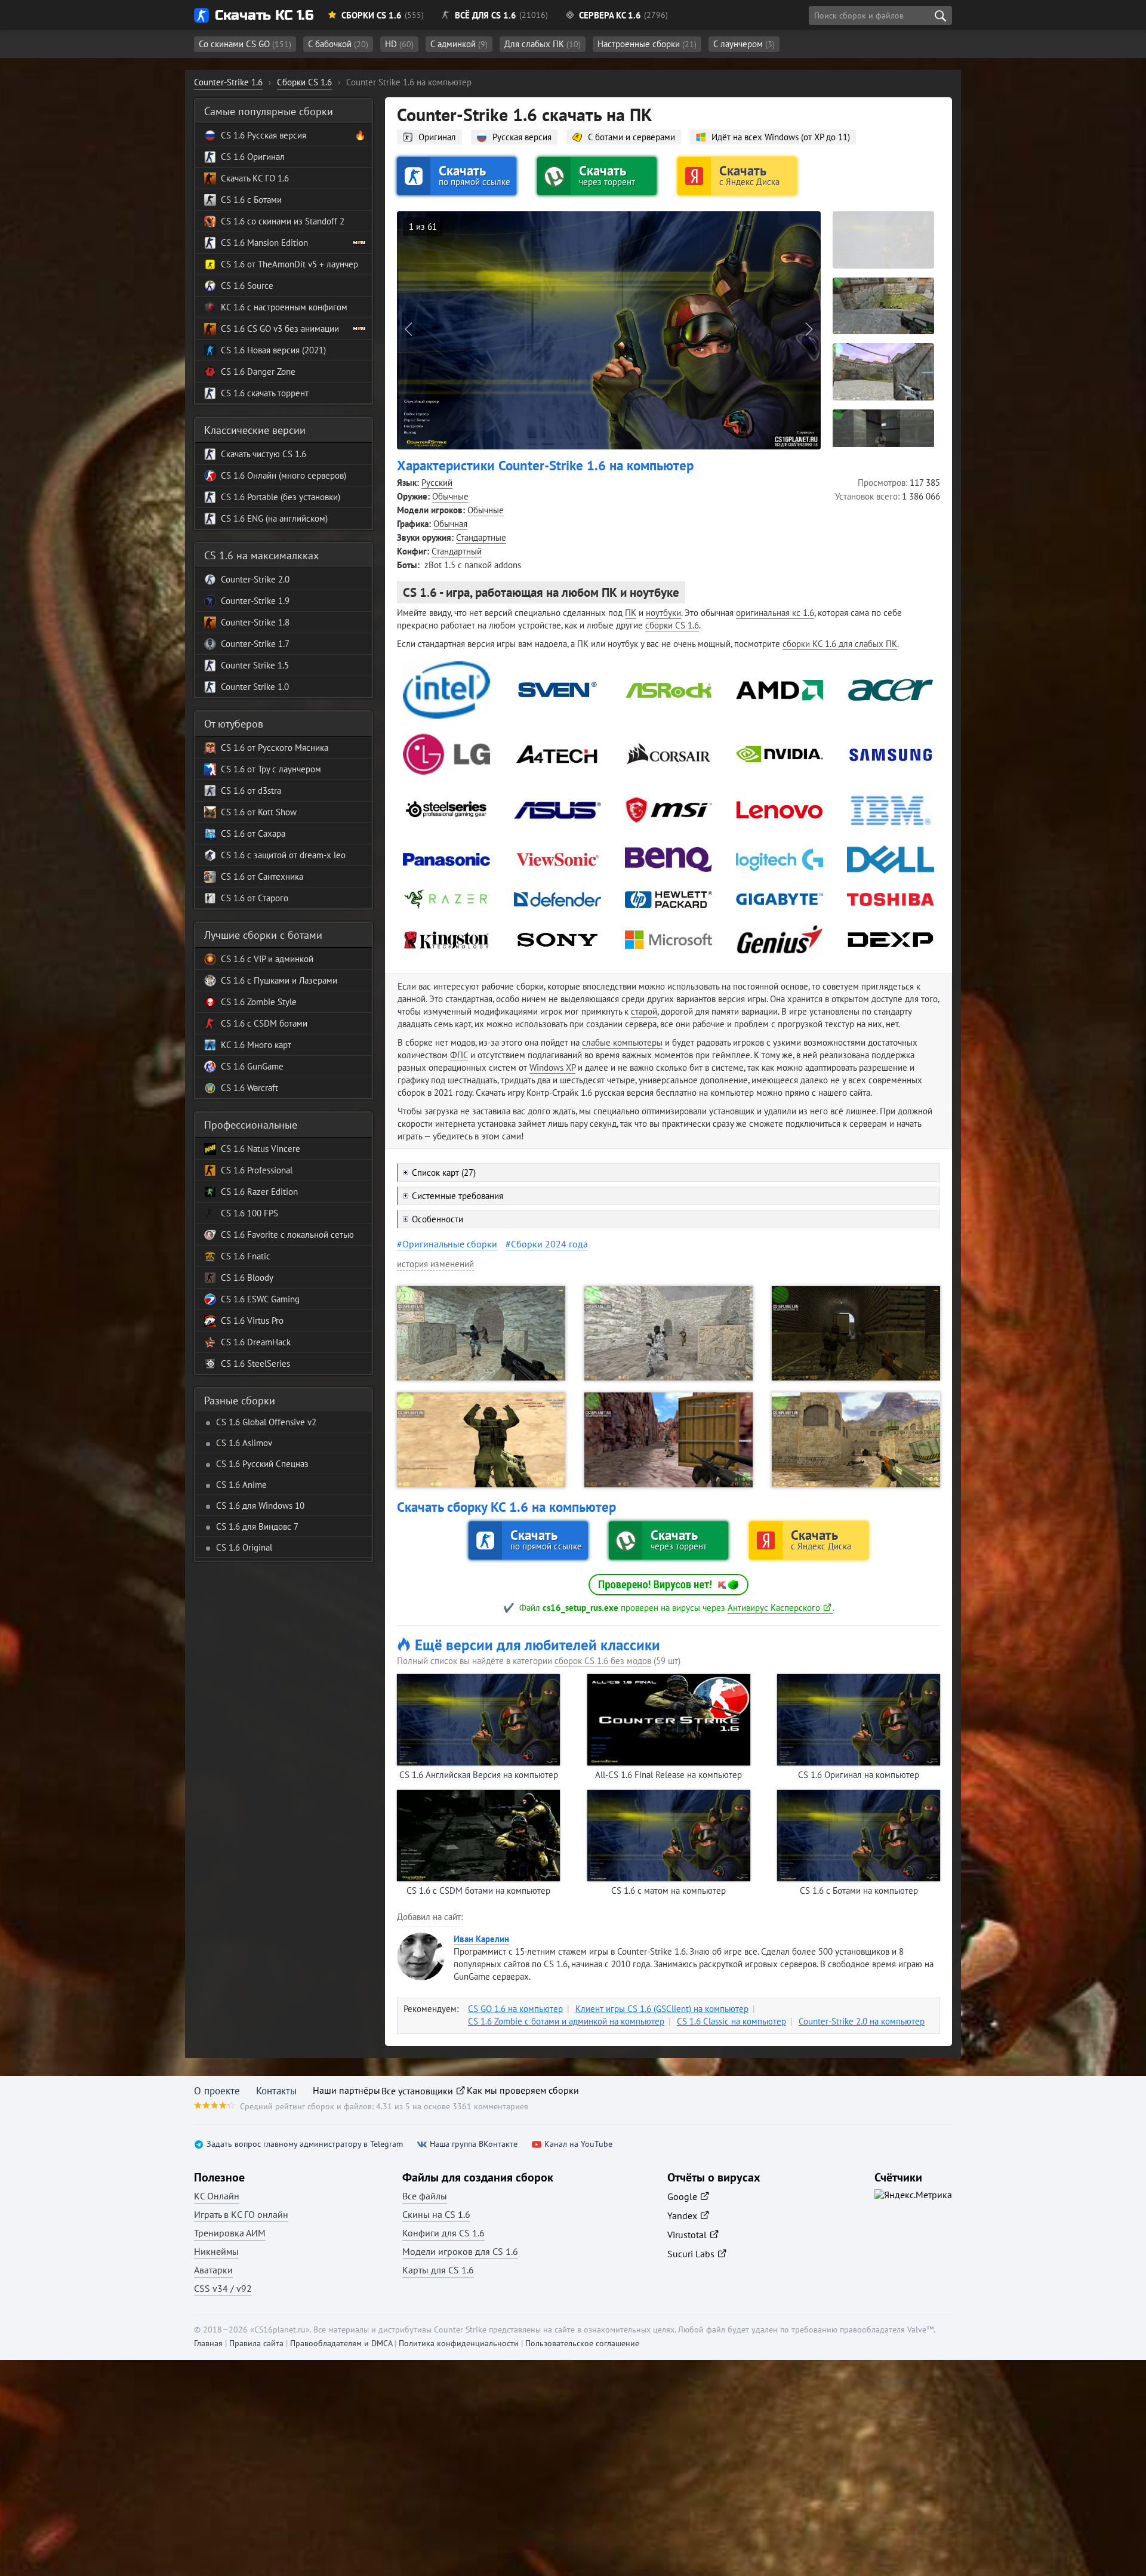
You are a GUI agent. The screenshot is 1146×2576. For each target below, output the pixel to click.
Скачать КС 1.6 (264, 15)
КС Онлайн (217, 2196)
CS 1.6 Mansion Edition (264, 243)
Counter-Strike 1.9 (255, 601)
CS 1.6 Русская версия (264, 135)
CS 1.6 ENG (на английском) (274, 518)
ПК (631, 613)
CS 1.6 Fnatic (246, 1256)
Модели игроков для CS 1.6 (460, 2251)
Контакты (276, 2091)
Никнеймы (216, 2251)
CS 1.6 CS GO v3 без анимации (280, 329)
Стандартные (481, 537)
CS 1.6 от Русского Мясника (275, 748)
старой (644, 1011)
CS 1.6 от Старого (255, 898)
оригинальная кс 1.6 (775, 613)
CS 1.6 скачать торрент (265, 393)
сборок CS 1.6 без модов (603, 1661)
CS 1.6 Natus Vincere (261, 1149)
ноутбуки (663, 613)
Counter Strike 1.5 (255, 665)
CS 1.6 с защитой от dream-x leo (283, 855)
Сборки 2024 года (549, 1244)
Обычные (450, 496)
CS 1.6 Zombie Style (259, 1002)
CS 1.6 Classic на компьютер (731, 2021)
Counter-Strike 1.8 (255, 622)
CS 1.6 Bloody (247, 1278)
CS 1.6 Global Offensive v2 (266, 1422)
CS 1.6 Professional (257, 1170)
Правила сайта (256, 2343)
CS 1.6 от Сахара (253, 833)
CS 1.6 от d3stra (251, 791)
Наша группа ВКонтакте (474, 2144)
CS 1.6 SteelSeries (255, 1364)
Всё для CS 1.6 (486, 15)
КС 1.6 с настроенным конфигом (284, 307)
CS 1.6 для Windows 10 (260, 1506)
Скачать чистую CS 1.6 (264, 454)
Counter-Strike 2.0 (255, 579)
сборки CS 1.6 (672, 625)
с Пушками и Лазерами (291, 980)
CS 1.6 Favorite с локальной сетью (287, 1235)
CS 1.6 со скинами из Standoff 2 (283, 221)
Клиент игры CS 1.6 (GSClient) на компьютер (662, 2009)
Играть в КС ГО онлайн (241, 2214)
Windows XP (552, 1067)
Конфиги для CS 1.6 (443, 2233)
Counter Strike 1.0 (255, 687)
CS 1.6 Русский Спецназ (262, 1464)
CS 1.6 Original (244, 1547)
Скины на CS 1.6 (436, 2214)
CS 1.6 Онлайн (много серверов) (284, 475)
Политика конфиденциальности (459, 2343)
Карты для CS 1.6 (438, 2270)
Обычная (450, 524)
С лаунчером (744, 44)
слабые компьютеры (622, 1042)
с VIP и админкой (279, 959)
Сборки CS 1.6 (372, 15)
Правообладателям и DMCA (341, 2343)
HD (399, 44)
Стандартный (457, 551)
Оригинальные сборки (450, 1244)
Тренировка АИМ (230, 2233)
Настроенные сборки (647, 44)
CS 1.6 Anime (241, 1485)
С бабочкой (338, 44)
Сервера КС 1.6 (610, 15)
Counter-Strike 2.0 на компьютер (862, 2021)
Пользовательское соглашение (582, 2343)
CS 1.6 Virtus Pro (252, 1321)
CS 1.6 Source (247, 286)
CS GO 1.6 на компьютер (515, 2009)
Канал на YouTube (578, 2144)
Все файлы (425, 2196)
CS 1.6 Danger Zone (258, 372)
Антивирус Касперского (774, 1608)
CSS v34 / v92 (223, 2288)
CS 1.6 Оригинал (253, 157)
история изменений (435, 1264)
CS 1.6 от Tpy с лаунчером (271, 769)
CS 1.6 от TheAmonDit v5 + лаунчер (289, 264)
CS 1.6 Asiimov (244, 1443)
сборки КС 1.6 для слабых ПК (840, 644)
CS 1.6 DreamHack (256, 1342)
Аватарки (213, 2270)
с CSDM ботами (276, 1023)
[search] (940, 16)
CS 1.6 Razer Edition (259, 1192)
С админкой (459, 44)
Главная (208, 2343)
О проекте (217, 2091)
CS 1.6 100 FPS (249, 1213)
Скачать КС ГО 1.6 (255, 178)
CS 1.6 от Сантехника (262, 876)
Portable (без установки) (292, 497)
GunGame (264, 1066)
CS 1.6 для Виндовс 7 (257, 1526)
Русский (437, 483)
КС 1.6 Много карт (256, 1045)
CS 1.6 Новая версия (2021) (273, 350)
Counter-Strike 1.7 (255, 644)
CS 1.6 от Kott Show (259, 812)
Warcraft (261, 1088)
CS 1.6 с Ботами (251, 200)
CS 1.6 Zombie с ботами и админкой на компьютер (566, 2021)
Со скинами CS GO (245, 44)
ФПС (459, 1055)
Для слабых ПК (543, 44)
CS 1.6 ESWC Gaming (260, 1299)
